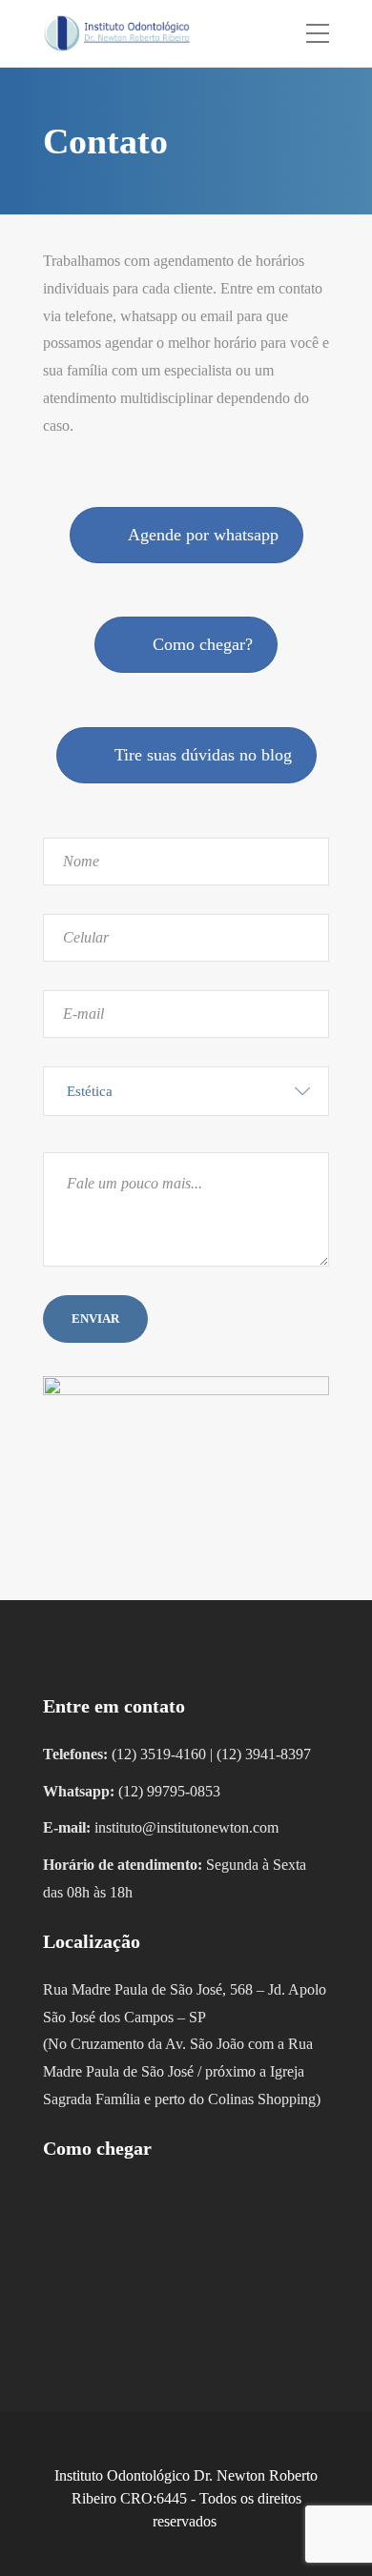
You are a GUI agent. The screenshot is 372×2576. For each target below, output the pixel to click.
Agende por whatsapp (203, 535)
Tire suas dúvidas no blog (203, 755)
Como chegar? (203, 644)
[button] (186, 1091)
